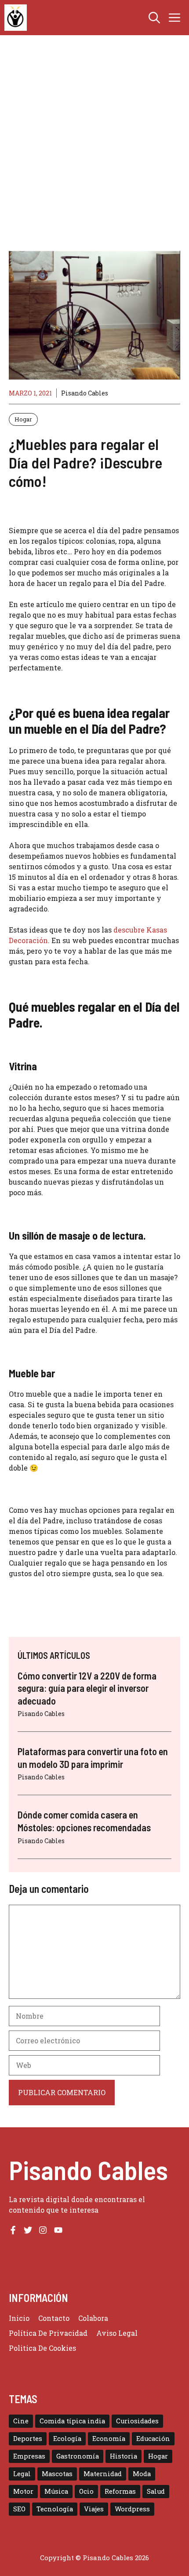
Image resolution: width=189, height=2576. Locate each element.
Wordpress (132, 2509)
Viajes (94, 2509)
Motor (23, 2491)
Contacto (54, 2318)
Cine (21, 2421)
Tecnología (55, 2509)
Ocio (86, 2491)
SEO (19, 2509)
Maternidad (103, 2474)
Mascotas (57, 2474)
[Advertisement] (94, 152)
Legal (22, 2474)
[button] (154, 18)
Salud (156, 2491)
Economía (109, 2439)
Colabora (93, 2318)
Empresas (29, 2456)
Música (56, 2491)
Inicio (19, 2318)
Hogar (23, 419)
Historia (124, 2456)
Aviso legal (117, 2333)
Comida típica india (72, 2421)
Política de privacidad (48, 2333)
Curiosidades (137, 2421)
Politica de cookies (42, 2348)
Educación (153, 2439)
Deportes (28, 2439)
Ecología (67, 2439)
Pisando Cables (85, 393)
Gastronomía (78, 2456)
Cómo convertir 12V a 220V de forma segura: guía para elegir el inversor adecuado (87, 1688)
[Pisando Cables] (16, 18)
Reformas (120, 2491)
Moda (142, 2474)
